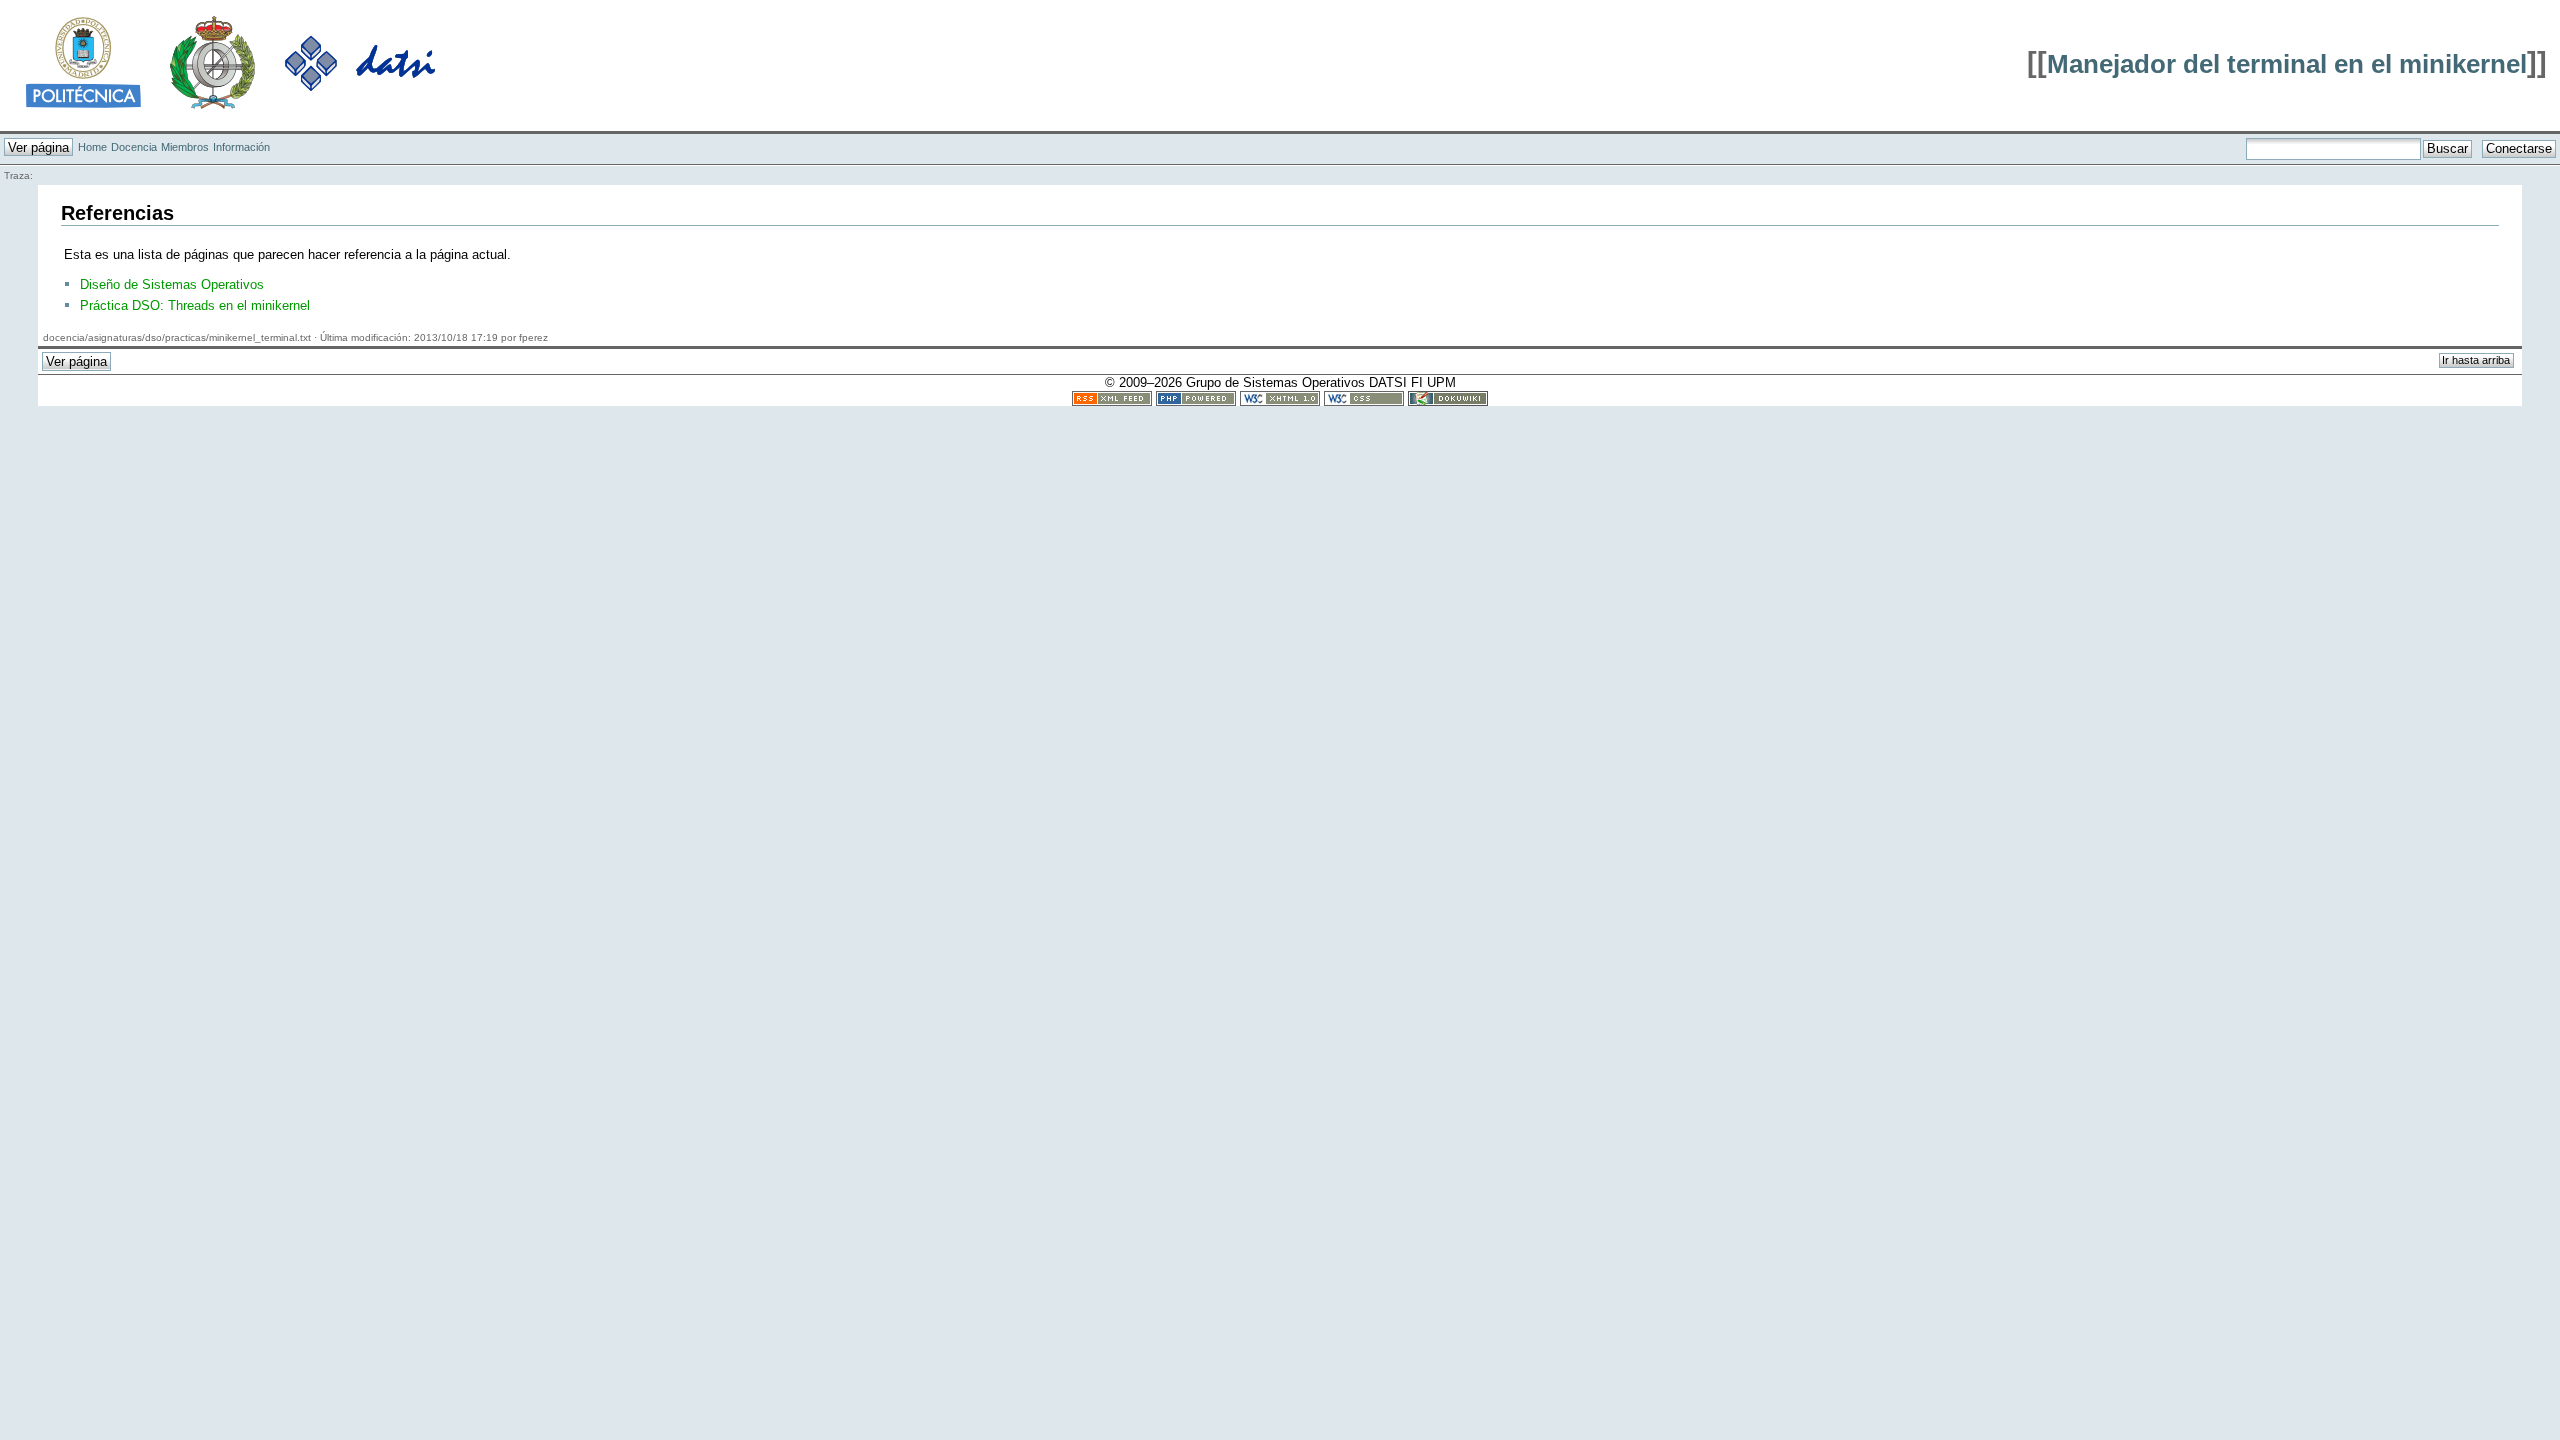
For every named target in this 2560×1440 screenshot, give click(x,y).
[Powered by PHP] (1196, 397)
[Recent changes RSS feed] (1112, 397)
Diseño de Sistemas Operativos (172, 284)
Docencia (134, 147)
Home (92, 147)
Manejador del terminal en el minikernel (2287, 64)
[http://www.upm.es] (83, 61)
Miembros (185, 147)
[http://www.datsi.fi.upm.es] (360, 61)
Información (241, 147)
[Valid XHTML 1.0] (1280, 397)
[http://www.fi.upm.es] (212, 61)
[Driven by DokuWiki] (1448, 397)
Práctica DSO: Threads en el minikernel (195, 305)
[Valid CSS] (1364, 397)
